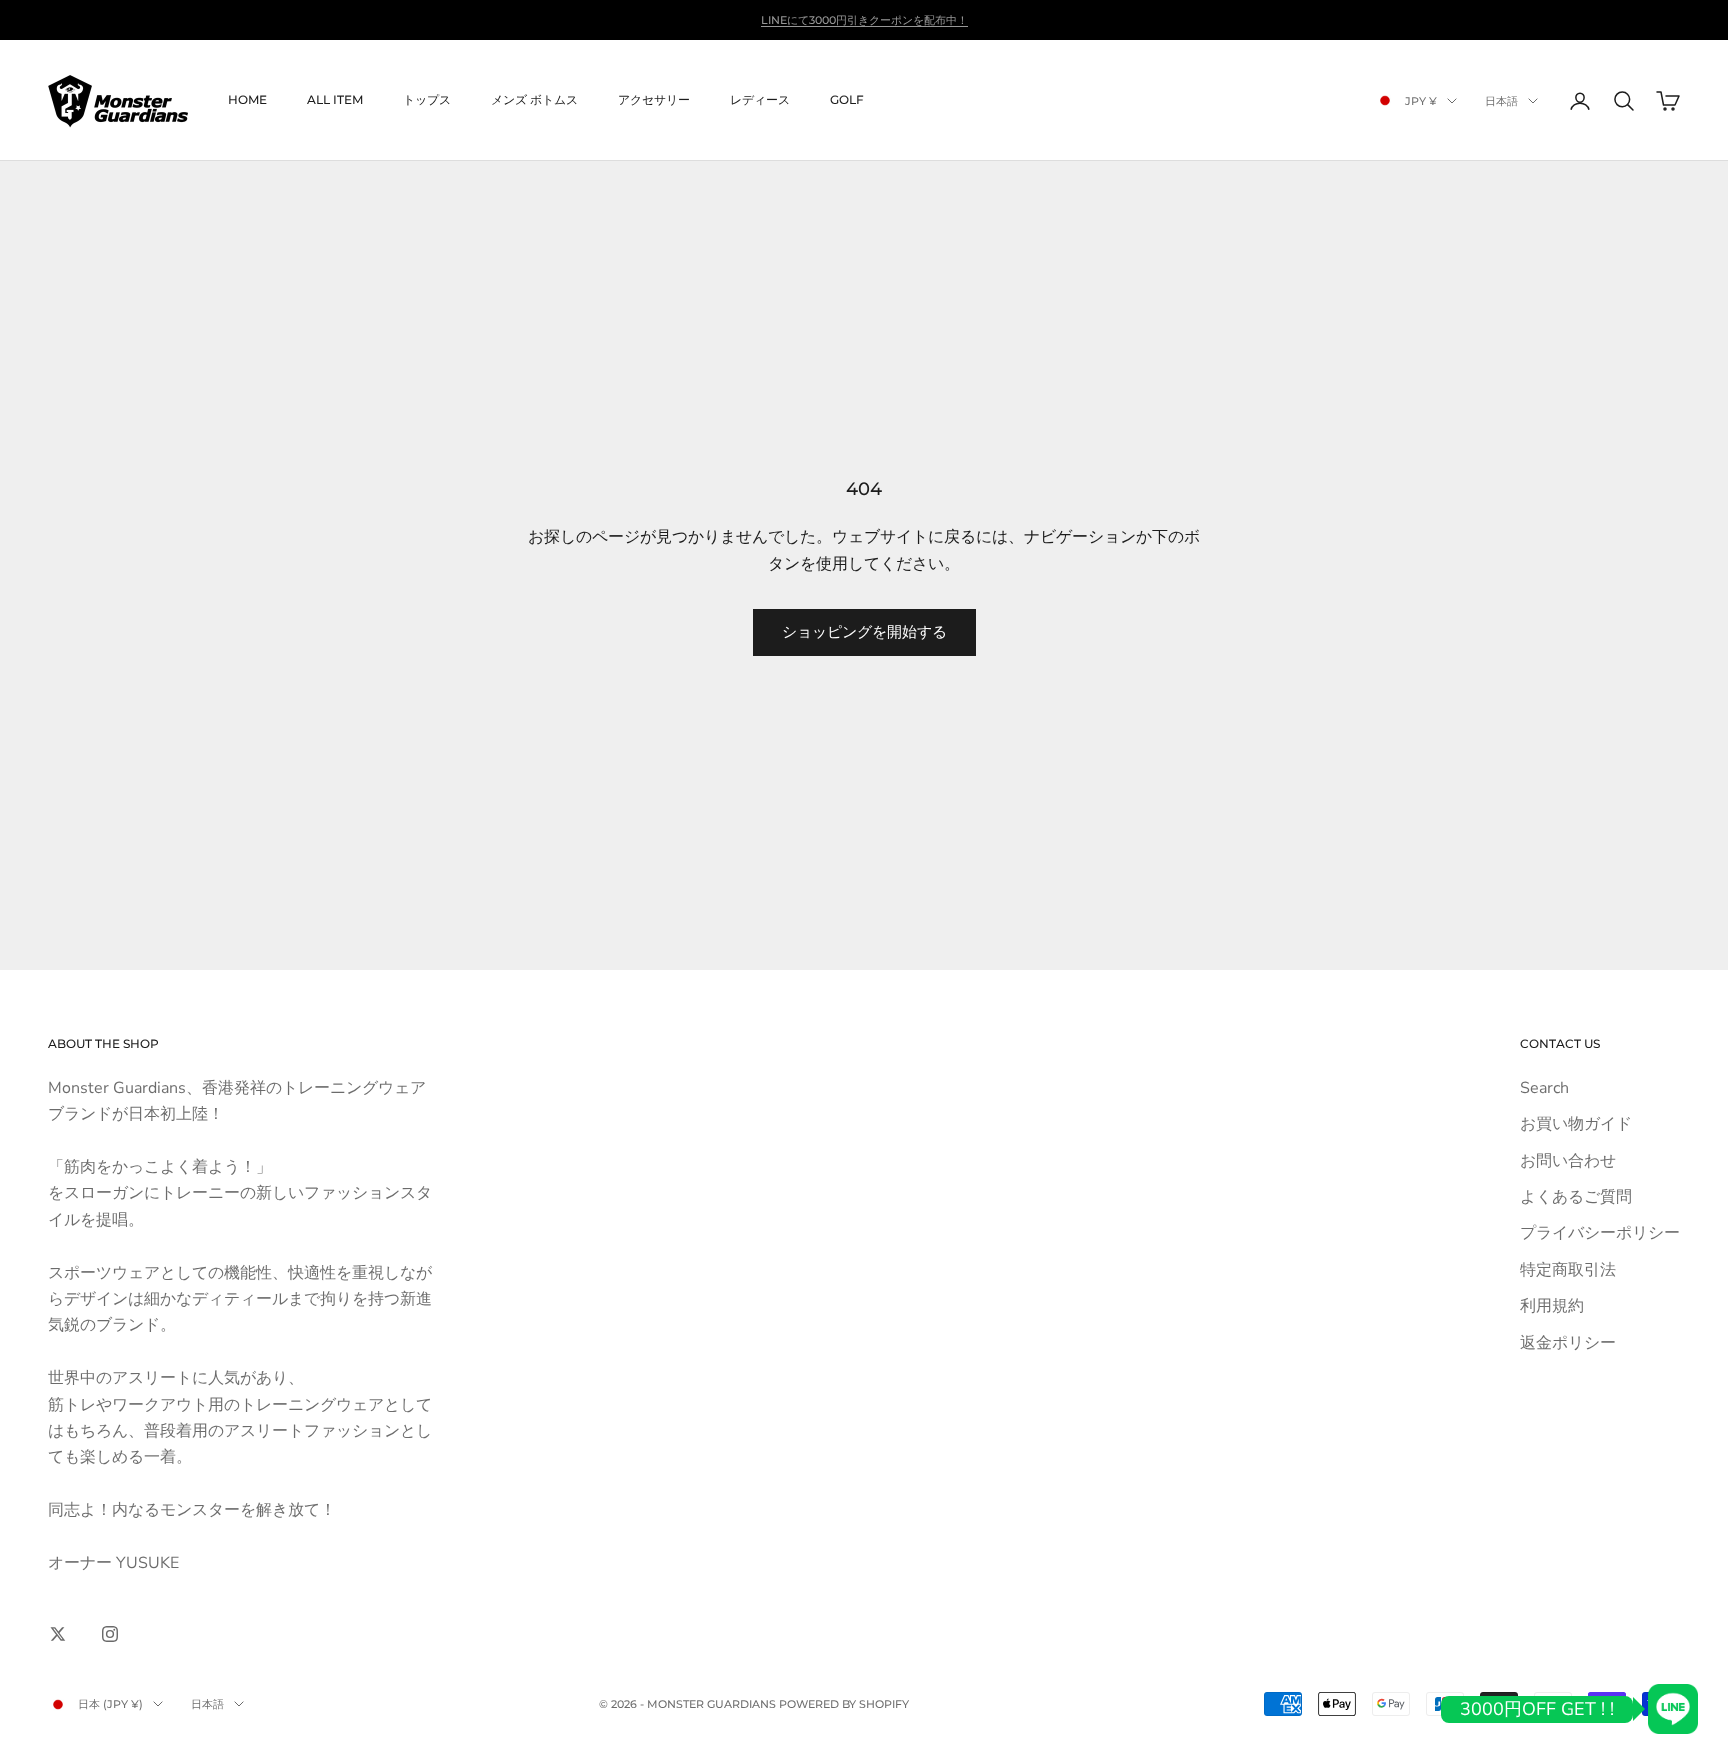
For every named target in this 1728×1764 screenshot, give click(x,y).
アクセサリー (654, 100)
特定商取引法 (1568, 1270)
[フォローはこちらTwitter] (58, 1634)
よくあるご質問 (1576, 1197)
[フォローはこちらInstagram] (110, 1634)
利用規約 (1552, 1306)
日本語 (1501, 101)
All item (335, 100)
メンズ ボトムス (534, 100)
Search (1544, 1088)
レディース (760, 100)
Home (247, 100)
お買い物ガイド (1576, 1124)
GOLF (847, 100)
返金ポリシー (1568, 1343)
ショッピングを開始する (864, 632)
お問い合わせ (1568, 1161)
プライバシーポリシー (1600, 1233)
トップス (427, 100)
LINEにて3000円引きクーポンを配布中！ (864, 20)
